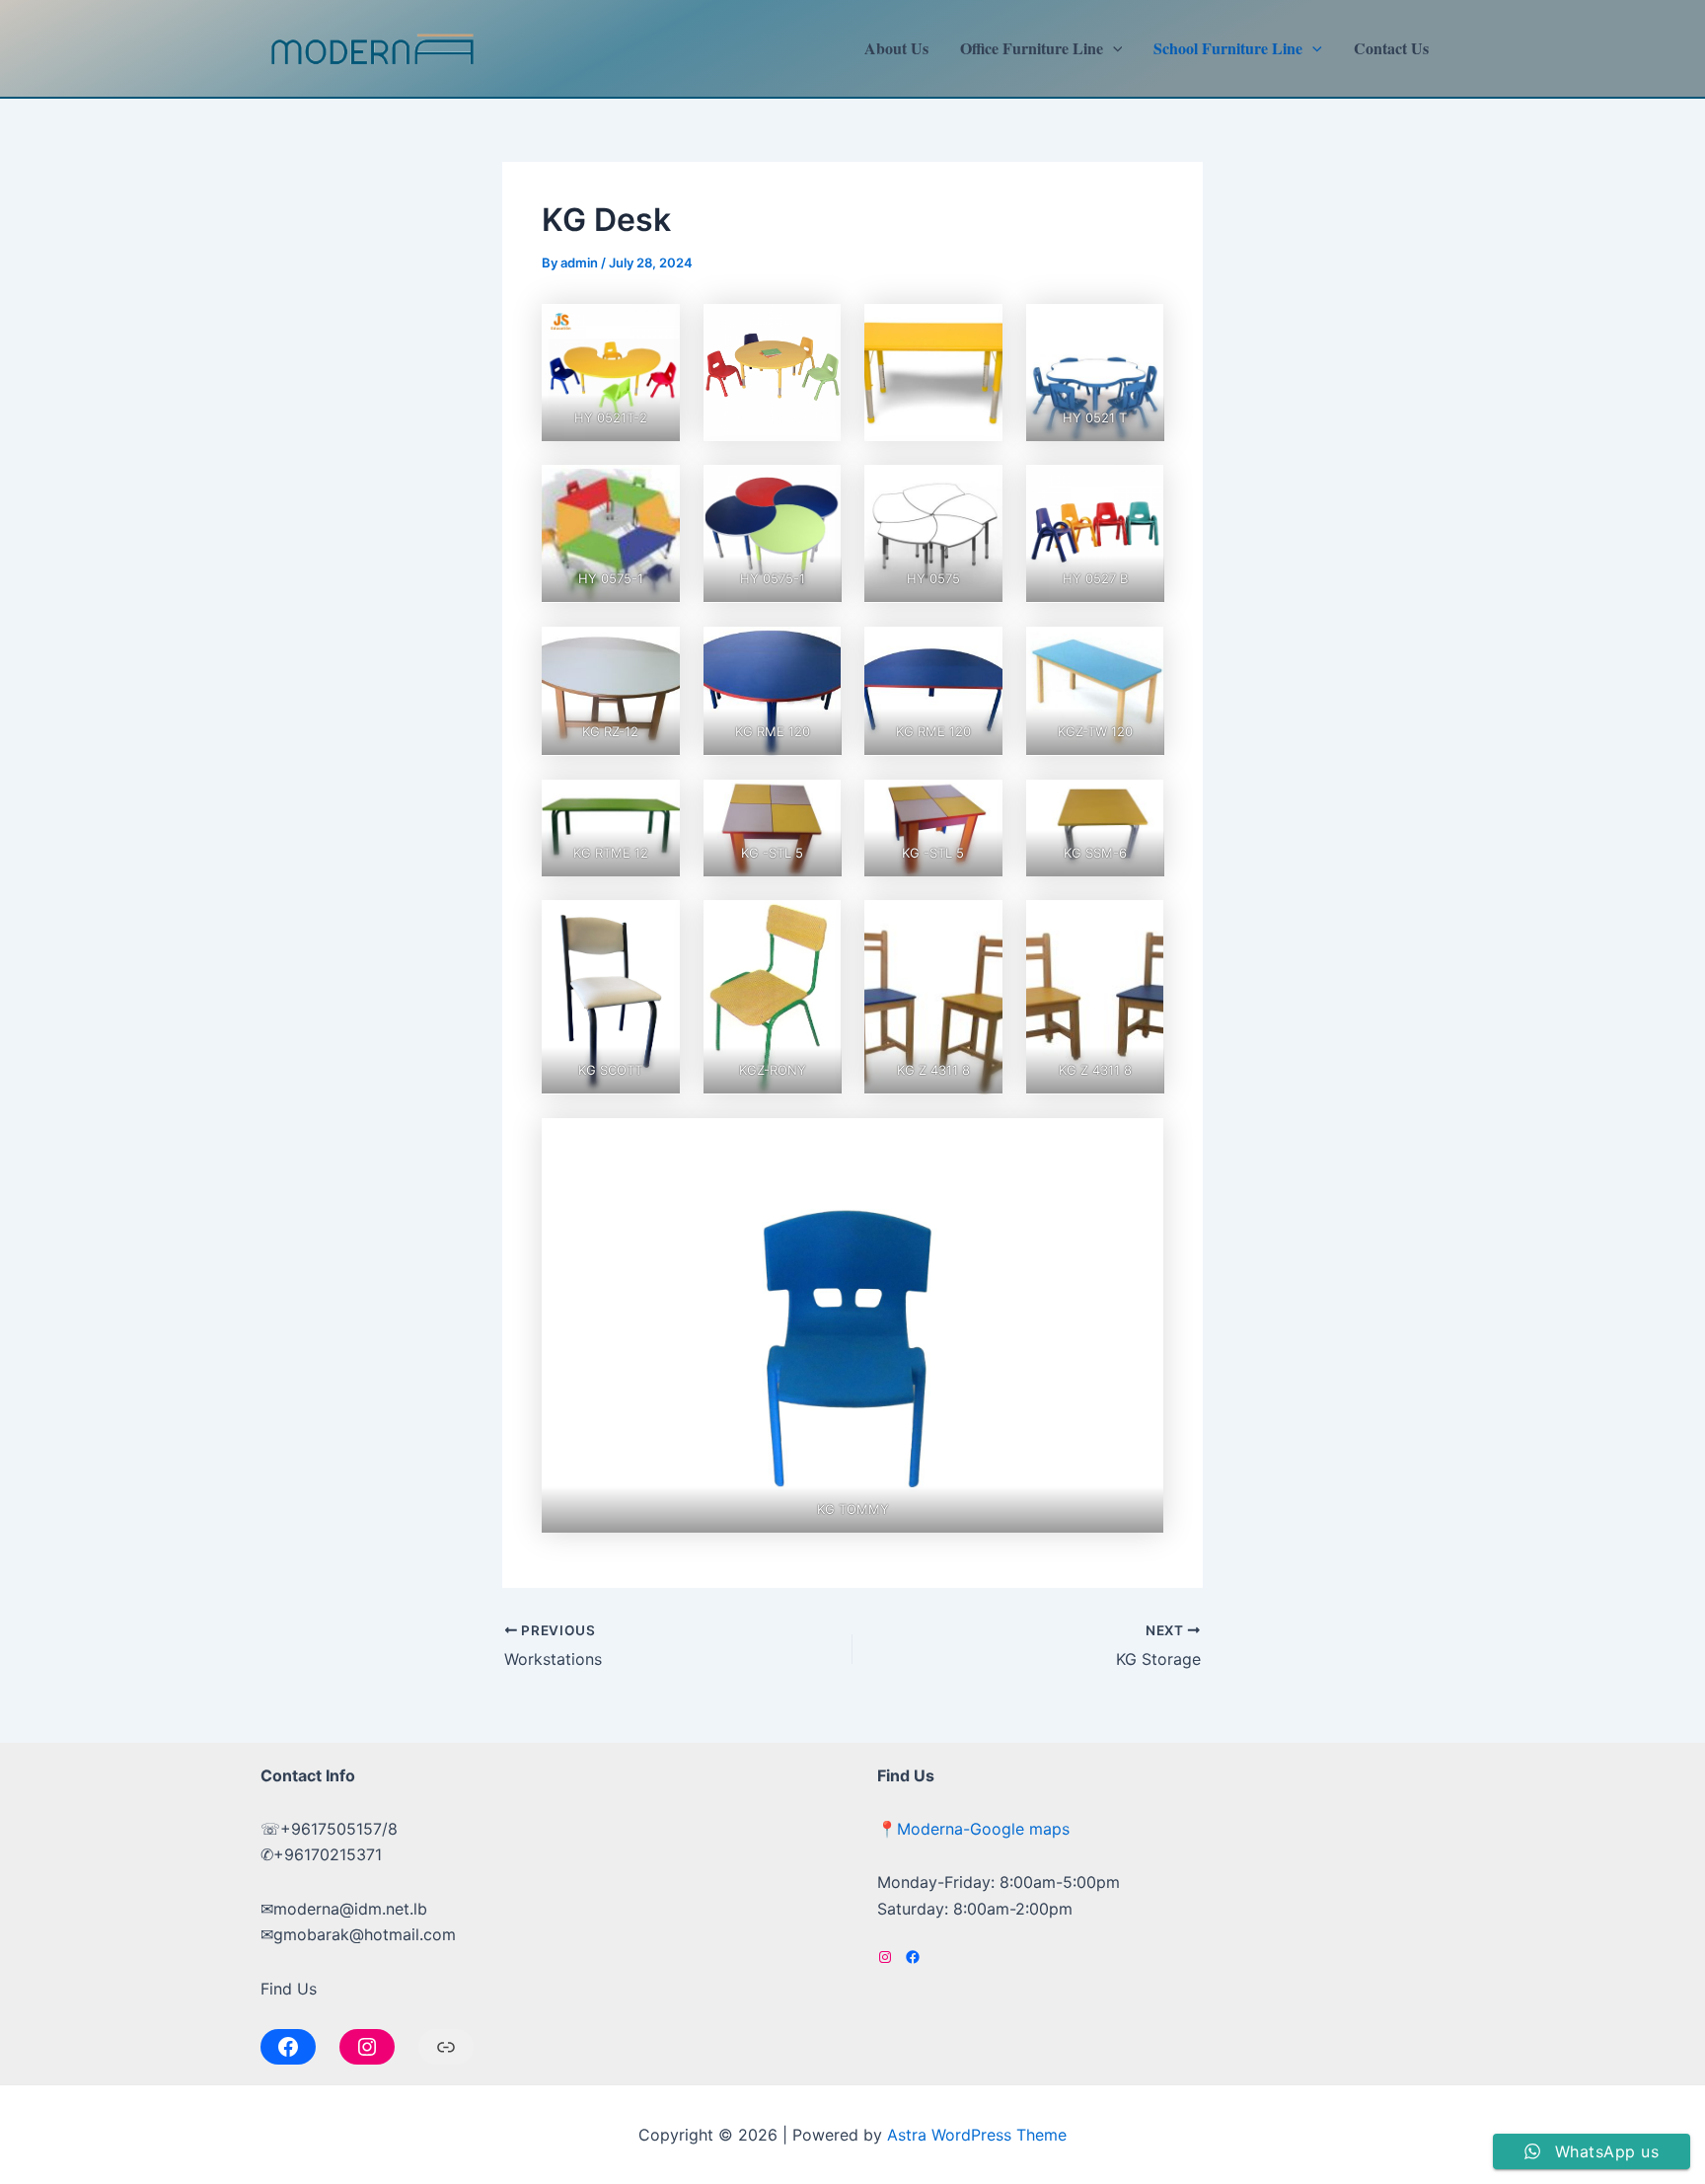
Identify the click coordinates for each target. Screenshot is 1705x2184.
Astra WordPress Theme (977, 2135)
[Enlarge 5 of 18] (815, 490)
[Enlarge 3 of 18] (1138, 330)
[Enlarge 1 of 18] (654, 330)
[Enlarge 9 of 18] (815, 652)
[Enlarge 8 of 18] (654, 652)
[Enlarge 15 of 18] (1138, 805)
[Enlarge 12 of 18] (654, 805)
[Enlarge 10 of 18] (977, 652)
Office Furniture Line (1032, 48)
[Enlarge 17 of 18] (815, 926)
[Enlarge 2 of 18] (815, 330)
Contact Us (1391, 48)
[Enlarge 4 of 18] (654, 490)
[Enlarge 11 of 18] (1138, 652)
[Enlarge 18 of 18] (1138, 926)
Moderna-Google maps (983, 1829)
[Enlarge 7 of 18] (1138, 490)
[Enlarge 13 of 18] (815, 805)
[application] (1113, 48)
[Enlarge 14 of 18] (977, 805)
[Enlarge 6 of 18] (977, 490)
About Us (896, 48)
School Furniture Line (1228, 48)
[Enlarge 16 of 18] (654, 926)
